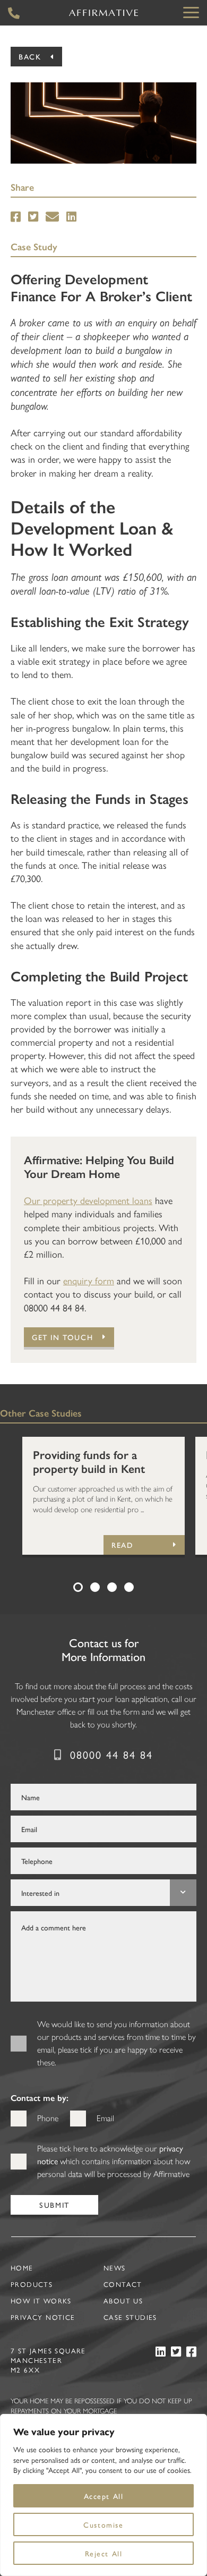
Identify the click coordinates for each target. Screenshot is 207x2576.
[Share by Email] (52, 217)
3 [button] (112, 1587)
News (115, 2268)
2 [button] (95, 1587)
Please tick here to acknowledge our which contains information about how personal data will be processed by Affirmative (114, 2161)
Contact (123, 2284)
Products (32, 2284)
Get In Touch (62, 1337)
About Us (123, 2300)
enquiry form (89, 1280)
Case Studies (130, 2317)
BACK (30, 56)
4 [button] (129, 1587)
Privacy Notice (43, 2317)
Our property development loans (88, 1200)
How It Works (41, 2300)
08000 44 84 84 (111, 1754)
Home (22, 2268)
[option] (103, 1496)
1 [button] (78, 1587)
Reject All (104, 2553)
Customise (103, 2524)
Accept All (104, 2496)
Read (122, 1545)
